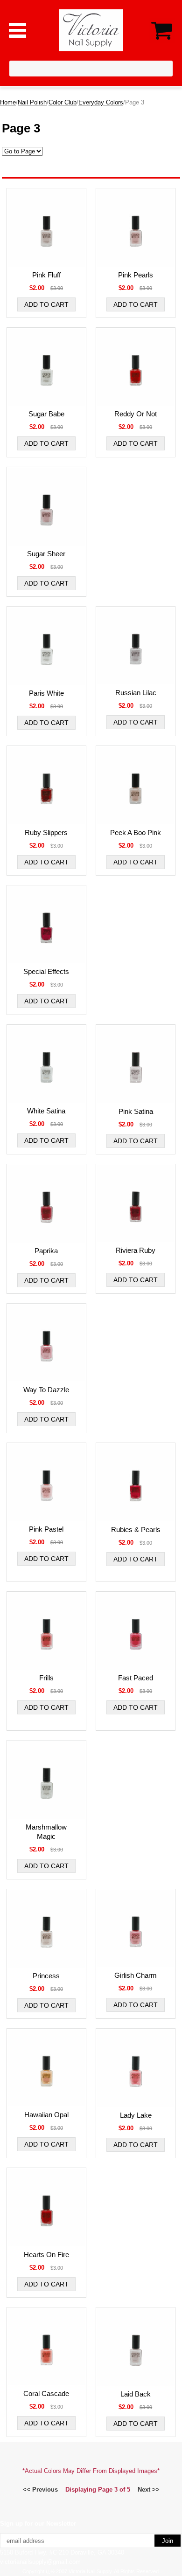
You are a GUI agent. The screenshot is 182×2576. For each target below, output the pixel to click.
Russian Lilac (136, 693)
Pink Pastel (46, 1529)
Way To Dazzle (46, 1390)
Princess (46, 1976)
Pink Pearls (136, 275)
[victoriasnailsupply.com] (91, 30)
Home (8, 102)
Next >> (149, 2490)
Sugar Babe (46, 414)
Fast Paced (136, 1678)
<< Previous (40, 2490)
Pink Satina (136, 1111)
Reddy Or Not (136, 414)
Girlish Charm (136, 1975)
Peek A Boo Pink (136, 832)
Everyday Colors (101, 102)
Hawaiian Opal (46, 2115)
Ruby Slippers (46, 832)
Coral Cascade (46, 2393)
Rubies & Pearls (136, 1530)
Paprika (46, 1251)
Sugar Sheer (46, 554)
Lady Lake (136, 2115)
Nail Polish (32, 102)
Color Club (63, 102)
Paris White (46, 693)
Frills (46, 1678)
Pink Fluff (46, 275)
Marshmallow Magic (46, 1832)
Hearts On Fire (46, 2255)
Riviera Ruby (136, 1250)
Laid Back (136, 2394)
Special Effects (46, 971)
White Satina (46, 1111)
